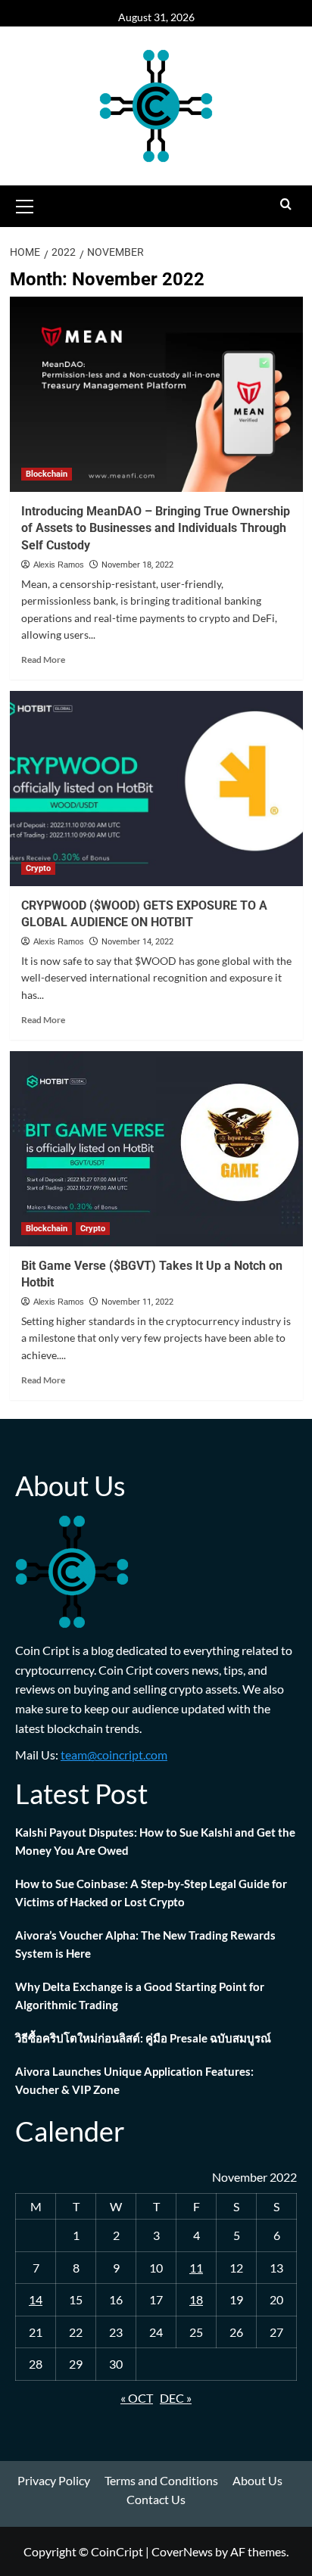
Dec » (176, 2398)
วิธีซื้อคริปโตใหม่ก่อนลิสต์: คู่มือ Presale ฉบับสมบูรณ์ (143, 2038)
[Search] (286, 205)
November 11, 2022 (137, 1302)
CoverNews (182, 2551)
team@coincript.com (114, 1755)
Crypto (38, 868)
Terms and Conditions (161, 2480)
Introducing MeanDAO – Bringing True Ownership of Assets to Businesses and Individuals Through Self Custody (156, 528)
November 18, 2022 (137, 565)
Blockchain (47, 474)
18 (196, 2299)
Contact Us (156, 2499)
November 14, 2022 (137, 942)
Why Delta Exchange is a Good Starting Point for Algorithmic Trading (140, 1996)
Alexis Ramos (59, 565)
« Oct (137, 2398)
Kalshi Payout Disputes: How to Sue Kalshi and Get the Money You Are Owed (155, 1841)
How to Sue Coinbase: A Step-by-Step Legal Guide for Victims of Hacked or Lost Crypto (151, 1893)
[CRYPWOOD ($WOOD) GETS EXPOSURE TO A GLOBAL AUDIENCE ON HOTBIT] (156, 789)
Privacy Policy (54, 2480)
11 (196, 2268)
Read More (43, 660)
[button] (25, 204)
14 (36, 2299)
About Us (257, 2480)
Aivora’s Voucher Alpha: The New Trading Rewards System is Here (145, 1944)
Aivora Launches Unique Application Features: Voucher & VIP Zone (134, 2080)
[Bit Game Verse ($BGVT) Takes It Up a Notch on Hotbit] (156, 1149)
